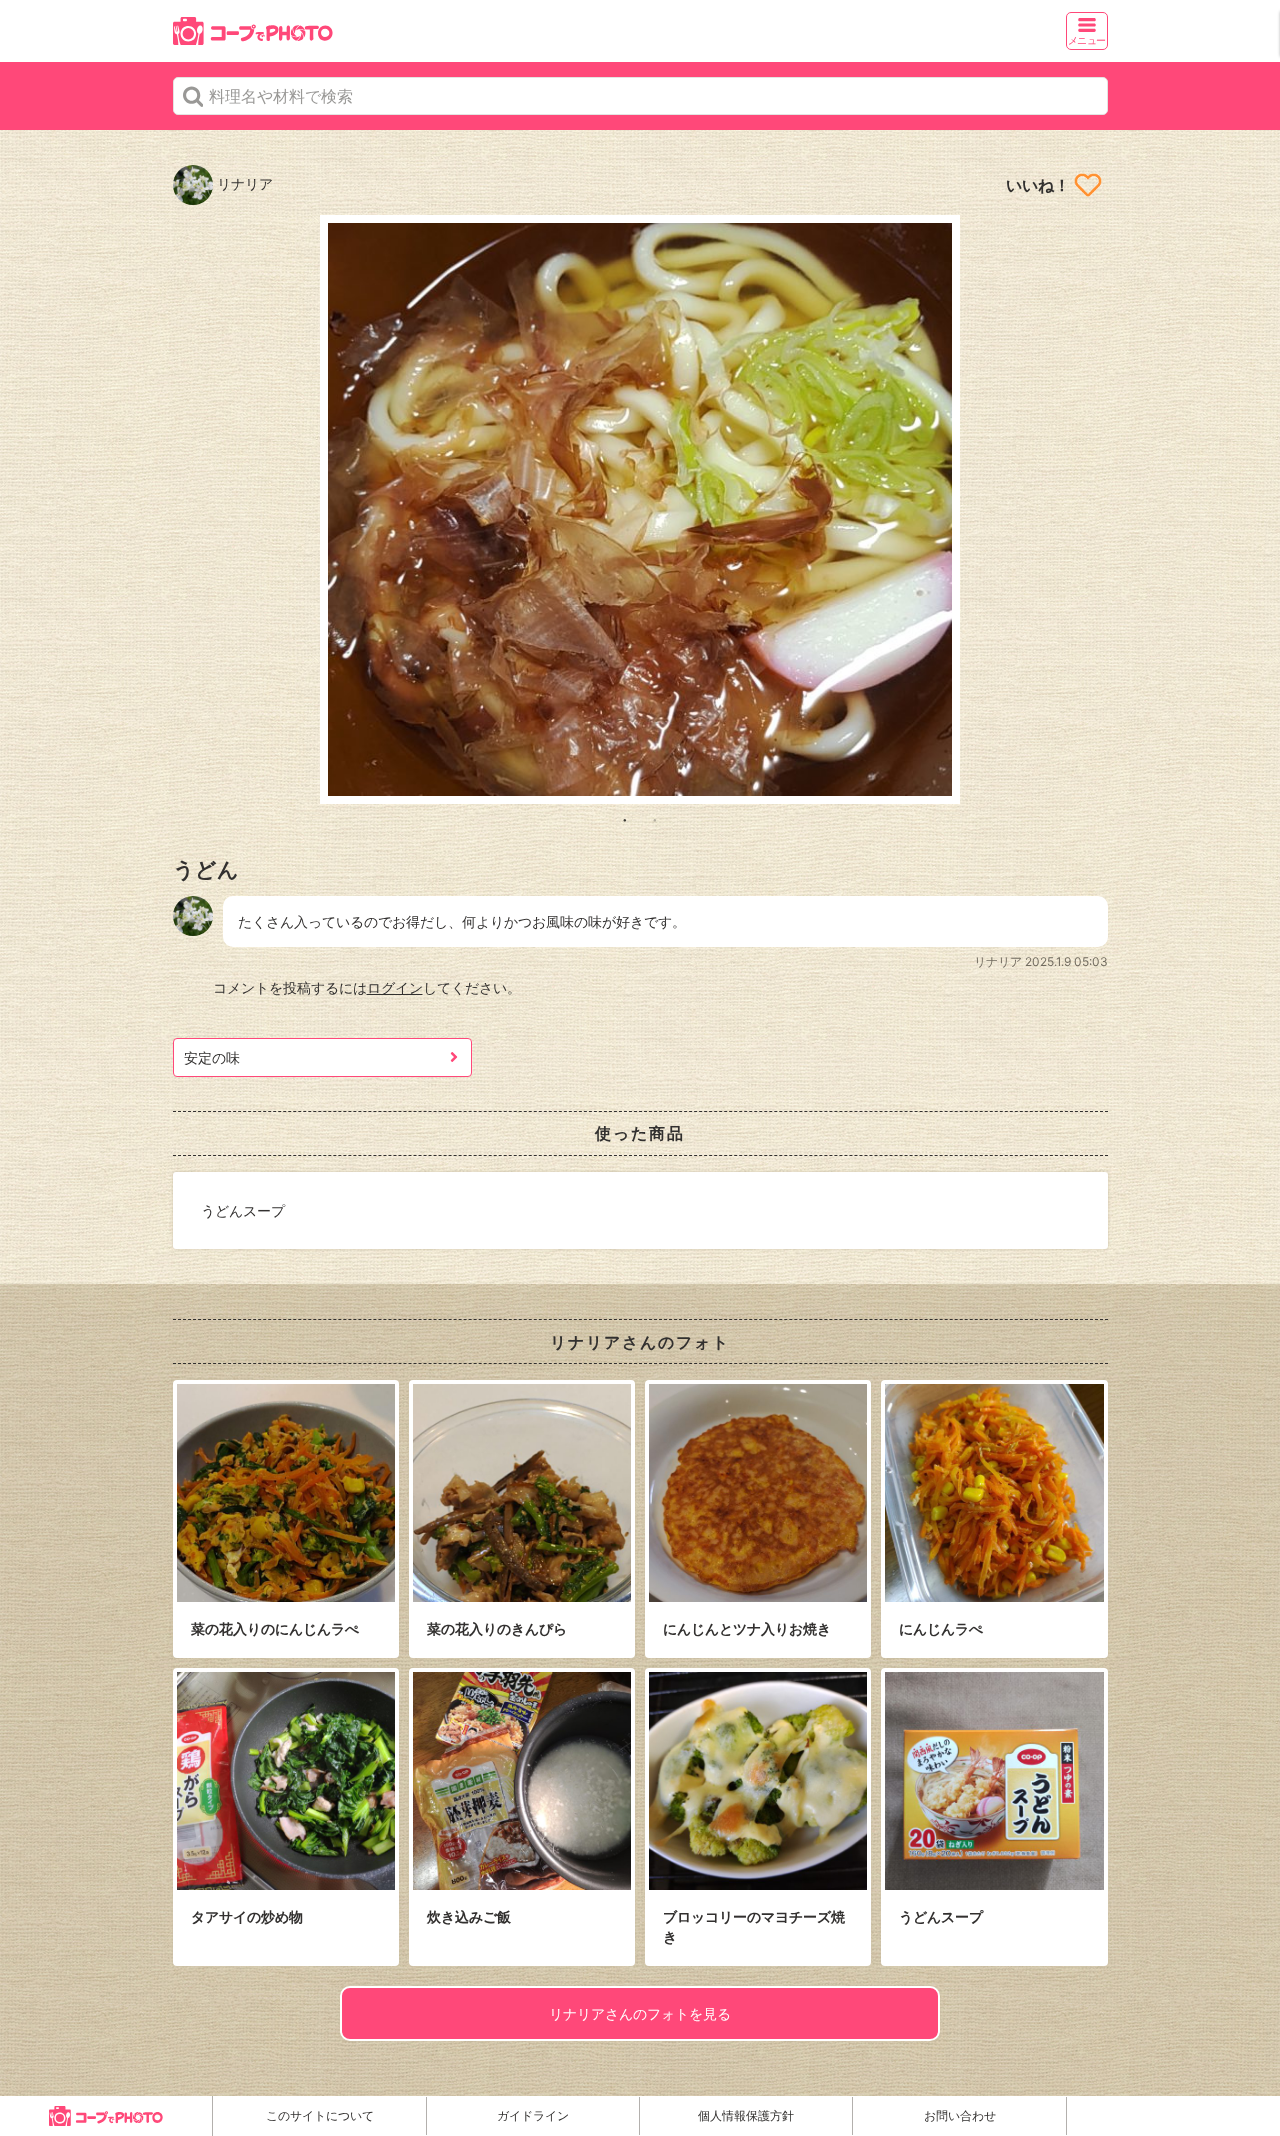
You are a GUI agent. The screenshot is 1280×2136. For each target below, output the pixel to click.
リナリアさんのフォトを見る (640, 2013)
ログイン (395, 987)
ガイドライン (533, 2115)
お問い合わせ (960, 2115)
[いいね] (1087, 185)
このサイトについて (320, 2115)
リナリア (243, 183)
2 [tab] (655, 819)
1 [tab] (625, 819)
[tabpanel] (640, 509)
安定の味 (212, 1057)
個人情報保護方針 (746, 2115)
